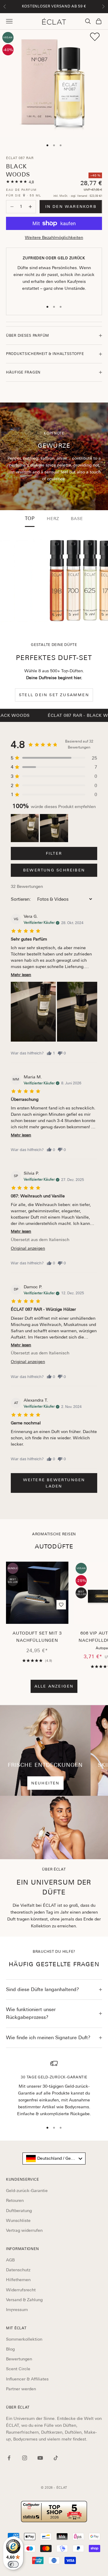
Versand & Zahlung (24, 2300)
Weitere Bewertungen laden (54, 1483)
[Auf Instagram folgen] (25, 2458)
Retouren (15, 2200)
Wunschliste (18, 2220)
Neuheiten (45, 1783)
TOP (30, 519)
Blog (10, 2349)
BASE (77, 519)
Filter (54, 853)
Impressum (17, 2310)
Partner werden (21, 2389)
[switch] (13, 2564)
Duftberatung (19, 2211)
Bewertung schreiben (54, 870)
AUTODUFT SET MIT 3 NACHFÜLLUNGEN (37, 1637)
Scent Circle (18, 2369)
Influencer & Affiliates (27, 2379)
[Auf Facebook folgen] (9, 2458)
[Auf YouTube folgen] (40, 2458)
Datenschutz (18, 2270)
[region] (54, 2089)
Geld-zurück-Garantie (27, 2191)
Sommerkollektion (24, 2339)
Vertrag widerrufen (24, 2230)
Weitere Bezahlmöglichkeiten (54, 237)
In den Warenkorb (71, 206)
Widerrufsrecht (21, 2290)
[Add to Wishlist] (95, 37)
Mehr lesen (21, 975)
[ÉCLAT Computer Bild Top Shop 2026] (54, 2512)
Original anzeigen (28, 1248)
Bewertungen (19, 2359)
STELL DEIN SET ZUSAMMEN (54, 695)
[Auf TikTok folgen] (56, 2458)
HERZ (53, 519)
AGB (10, 2260)
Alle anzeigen (54, 1686)
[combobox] (54, 2159)
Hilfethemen (18, 2280)
